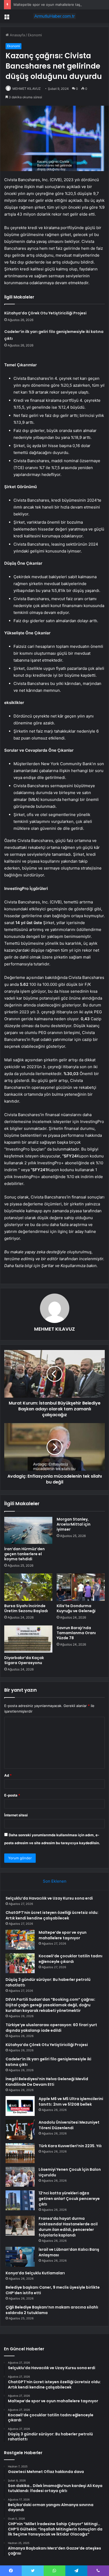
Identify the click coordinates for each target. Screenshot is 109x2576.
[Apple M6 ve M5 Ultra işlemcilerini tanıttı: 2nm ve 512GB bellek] (20, 2106)
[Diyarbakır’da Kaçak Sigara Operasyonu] (28, 1639)
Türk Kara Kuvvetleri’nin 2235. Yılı (70, 2146)
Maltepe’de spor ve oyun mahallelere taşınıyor (51, 5)
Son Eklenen (55, 1881)
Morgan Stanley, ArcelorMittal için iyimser (74, 1524)
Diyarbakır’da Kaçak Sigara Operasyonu (24, 1660)
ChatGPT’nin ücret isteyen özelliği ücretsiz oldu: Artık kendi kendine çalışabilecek (52, 1915)
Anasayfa (17, 35)
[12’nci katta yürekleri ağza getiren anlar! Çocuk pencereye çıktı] (20, 2200)
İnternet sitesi (16, 1815)
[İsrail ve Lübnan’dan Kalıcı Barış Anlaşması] (20, 2257)
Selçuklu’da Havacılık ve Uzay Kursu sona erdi (49, 1898)
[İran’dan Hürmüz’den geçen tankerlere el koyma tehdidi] (28, 1530)
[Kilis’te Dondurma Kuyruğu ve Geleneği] (81, 1587)
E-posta (12, 1795)
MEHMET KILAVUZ (27, 89)
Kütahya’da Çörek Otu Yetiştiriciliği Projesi (45, 313)
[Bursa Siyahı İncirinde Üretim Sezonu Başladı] (28, 1587)
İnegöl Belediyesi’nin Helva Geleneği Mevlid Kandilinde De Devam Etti (47, 2082)
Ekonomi (35, 35)
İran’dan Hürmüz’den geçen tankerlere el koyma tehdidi (24, 1554)
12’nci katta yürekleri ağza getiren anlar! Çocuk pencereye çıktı (69, 2199)
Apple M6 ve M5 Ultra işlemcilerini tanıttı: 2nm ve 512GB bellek (71, 2102)
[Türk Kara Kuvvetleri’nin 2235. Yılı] (20, 2153)
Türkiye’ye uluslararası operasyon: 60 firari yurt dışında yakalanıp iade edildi (51, 2028)
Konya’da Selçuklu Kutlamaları (35, 2273)
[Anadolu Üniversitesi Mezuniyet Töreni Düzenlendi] (20, 2130)
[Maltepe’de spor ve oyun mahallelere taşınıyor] (20, 1940)
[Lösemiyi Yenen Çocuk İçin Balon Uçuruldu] (20, 2177)
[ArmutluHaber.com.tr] (54, 16)
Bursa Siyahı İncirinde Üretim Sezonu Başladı (26, 1608)
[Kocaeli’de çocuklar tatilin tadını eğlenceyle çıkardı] (20, 1963)
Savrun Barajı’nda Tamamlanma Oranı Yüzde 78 (76, 1633)
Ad (8, 1775)
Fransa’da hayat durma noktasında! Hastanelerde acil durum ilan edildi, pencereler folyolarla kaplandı (68, 2227)
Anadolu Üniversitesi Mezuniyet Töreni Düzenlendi (69, 2125)
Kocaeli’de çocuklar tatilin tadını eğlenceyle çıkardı (71, 1959)
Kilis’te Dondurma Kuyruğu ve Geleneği (76, 1608)
